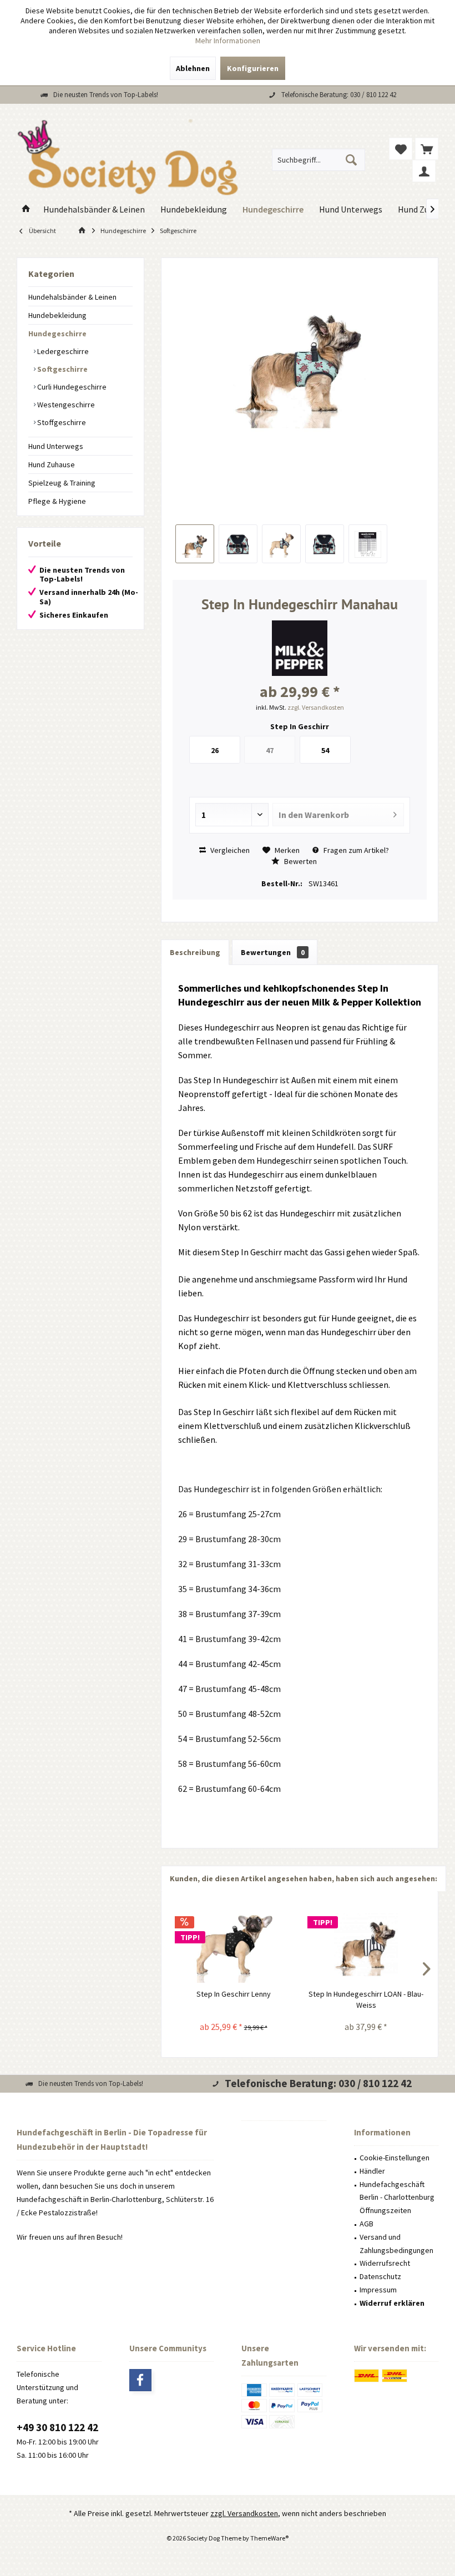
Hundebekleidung (57, 315)
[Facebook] (140, 2380)
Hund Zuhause (52, 464)
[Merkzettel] (401, 149)
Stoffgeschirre (61, 422)
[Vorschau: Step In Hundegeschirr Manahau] (195, 544)
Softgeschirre (62, 369)
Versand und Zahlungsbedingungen (396, 2244)
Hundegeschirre (57, 334)
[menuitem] (427, 149)
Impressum (378, 2290)
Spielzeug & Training (62, 483)
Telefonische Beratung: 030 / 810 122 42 (339, 95)
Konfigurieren (253, 68)
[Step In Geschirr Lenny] (233, 1944)
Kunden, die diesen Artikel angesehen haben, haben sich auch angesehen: (304, 1878)
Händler (372, 2171)
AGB (366, 2224)
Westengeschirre (65, 405)
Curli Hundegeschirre (71, 387)
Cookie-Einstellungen (395, 2158)
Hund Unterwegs (56, 446)
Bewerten (300, 861)
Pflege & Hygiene (57, 501)
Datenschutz (380, 2276)
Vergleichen (229, 850)
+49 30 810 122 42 (57, 2427)
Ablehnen (193, 68)
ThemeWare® (269, 2538)
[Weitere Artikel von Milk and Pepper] (300, 648)
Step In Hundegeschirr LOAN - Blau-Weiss (366, 1999)
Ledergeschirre (62, 351)
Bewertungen (273, 952)
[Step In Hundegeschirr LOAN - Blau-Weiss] (366, 1944)
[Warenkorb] (427, 149)
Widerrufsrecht (385, 2263)
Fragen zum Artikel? (355, 850)
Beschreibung (195, 952)
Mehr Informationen (228, 41)
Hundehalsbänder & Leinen (72, 297)
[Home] (26, 209)
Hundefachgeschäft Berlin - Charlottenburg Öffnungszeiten (397, 2198)
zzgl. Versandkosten (316, 707)
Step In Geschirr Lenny (234, 1994)
